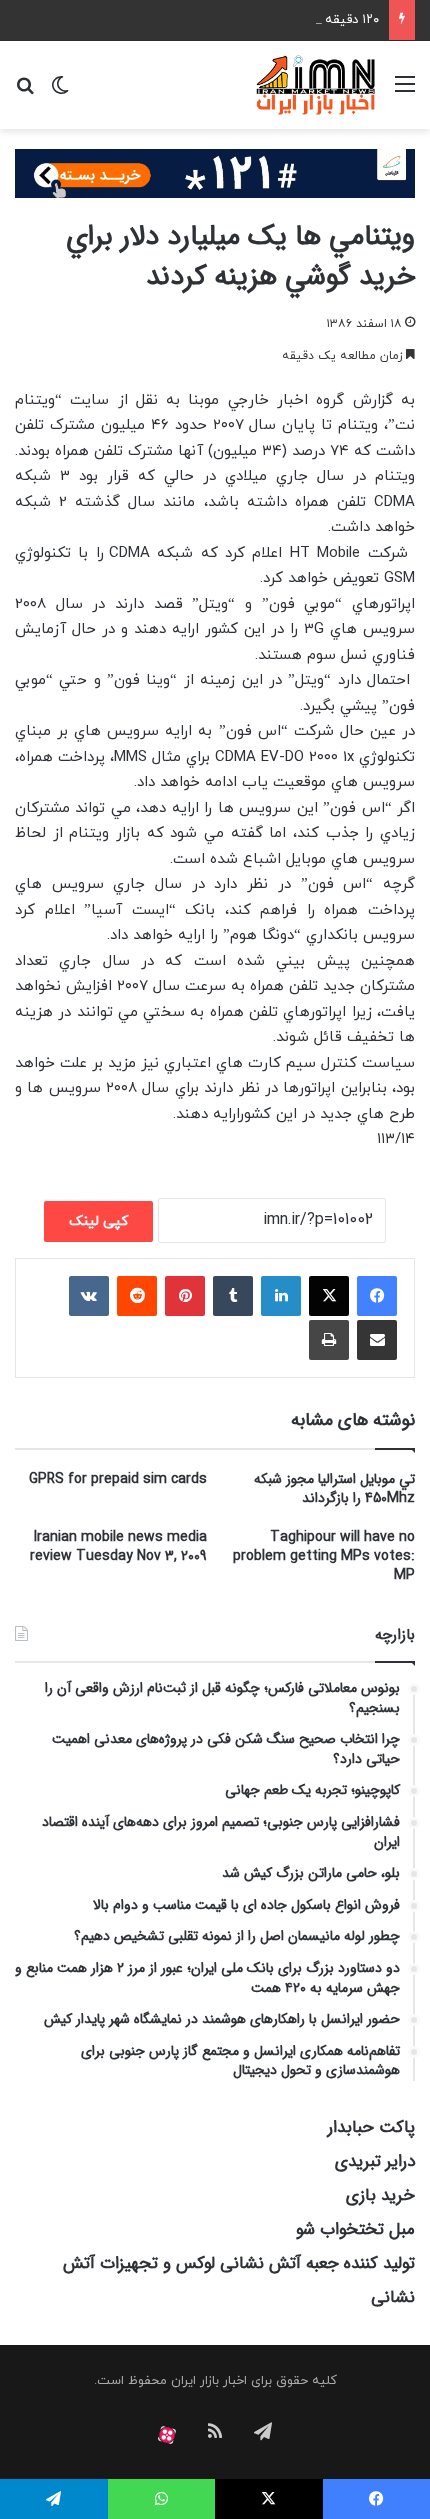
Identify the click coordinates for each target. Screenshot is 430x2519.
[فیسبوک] (377, 1296)
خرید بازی (380, 2195)
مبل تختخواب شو (355, 2229)
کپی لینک (98, 1221)
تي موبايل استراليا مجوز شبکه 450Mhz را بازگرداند (334, 1488)
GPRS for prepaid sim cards (118, 1479)
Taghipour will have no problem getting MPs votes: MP (324, 1556)
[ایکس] (329, 1296)
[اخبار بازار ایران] (316, 85)
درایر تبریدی (375, 2161)
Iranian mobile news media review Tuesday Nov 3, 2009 (118, 1546)
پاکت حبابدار (371, 2127)
